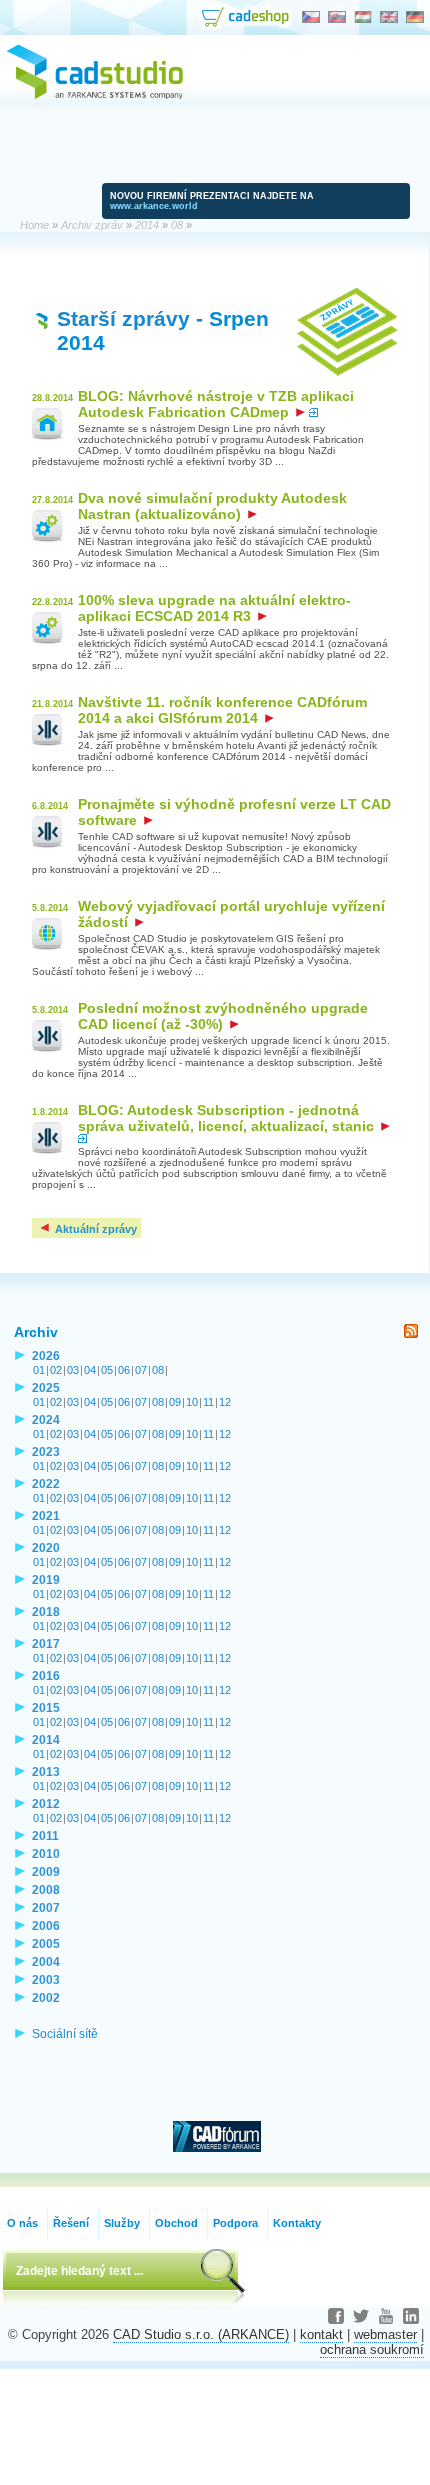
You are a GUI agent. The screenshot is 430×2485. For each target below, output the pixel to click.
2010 (46, 1853)
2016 (46, 1675)
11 (208, 1402)
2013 (46, 1771)
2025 (46, 1387)
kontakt (321, 2334)
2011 (45, 1835)
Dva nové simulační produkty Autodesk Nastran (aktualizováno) (212, 506)
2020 (46, 1547)
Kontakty (297, 2223)
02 (56, 1370)
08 (158, 1370)
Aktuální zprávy (94, 1229)
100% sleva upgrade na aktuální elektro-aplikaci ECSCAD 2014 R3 (214, 608)
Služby (122, 2223)
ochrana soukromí (372, 2349)
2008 (46, 1889)
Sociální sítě (65, 2033)
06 (124, 1370)
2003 (46, 1979)
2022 (46, 1483)
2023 (46, 1451)
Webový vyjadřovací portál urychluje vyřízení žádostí (231, 914)
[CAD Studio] (95, 96)
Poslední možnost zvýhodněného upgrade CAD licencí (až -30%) (223, 1016)
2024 (46, 1419)
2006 (46, 1925)
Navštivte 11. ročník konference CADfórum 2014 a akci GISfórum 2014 (222, 710)
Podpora (235, 2223)
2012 (46, 1803)
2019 (46, 1579)
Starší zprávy (123, 318)
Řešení (71, 2223)
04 (90, 1370)
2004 (46, 1961)
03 (73, 1370)
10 (192, 1402)
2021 (46, 1515)
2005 (46, 1943)
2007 (46, 1907)
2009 (46, 1871)
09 (175, 1402)
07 (141, 1370)
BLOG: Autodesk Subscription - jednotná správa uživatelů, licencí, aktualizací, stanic (228, 1118)
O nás (22, 2223)
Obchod (176, 2223)
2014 (46, 1739)
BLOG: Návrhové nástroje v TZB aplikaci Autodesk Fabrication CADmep (216, 404)
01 (39, 1370)
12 (225, 1402)
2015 (46, 1707)
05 (107, 1370)
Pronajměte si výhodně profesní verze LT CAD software (234, 812)
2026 (46, 1355)
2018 (46, 1611)
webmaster (385, 2334)
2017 (46, 1643)
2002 (46, 1997)
